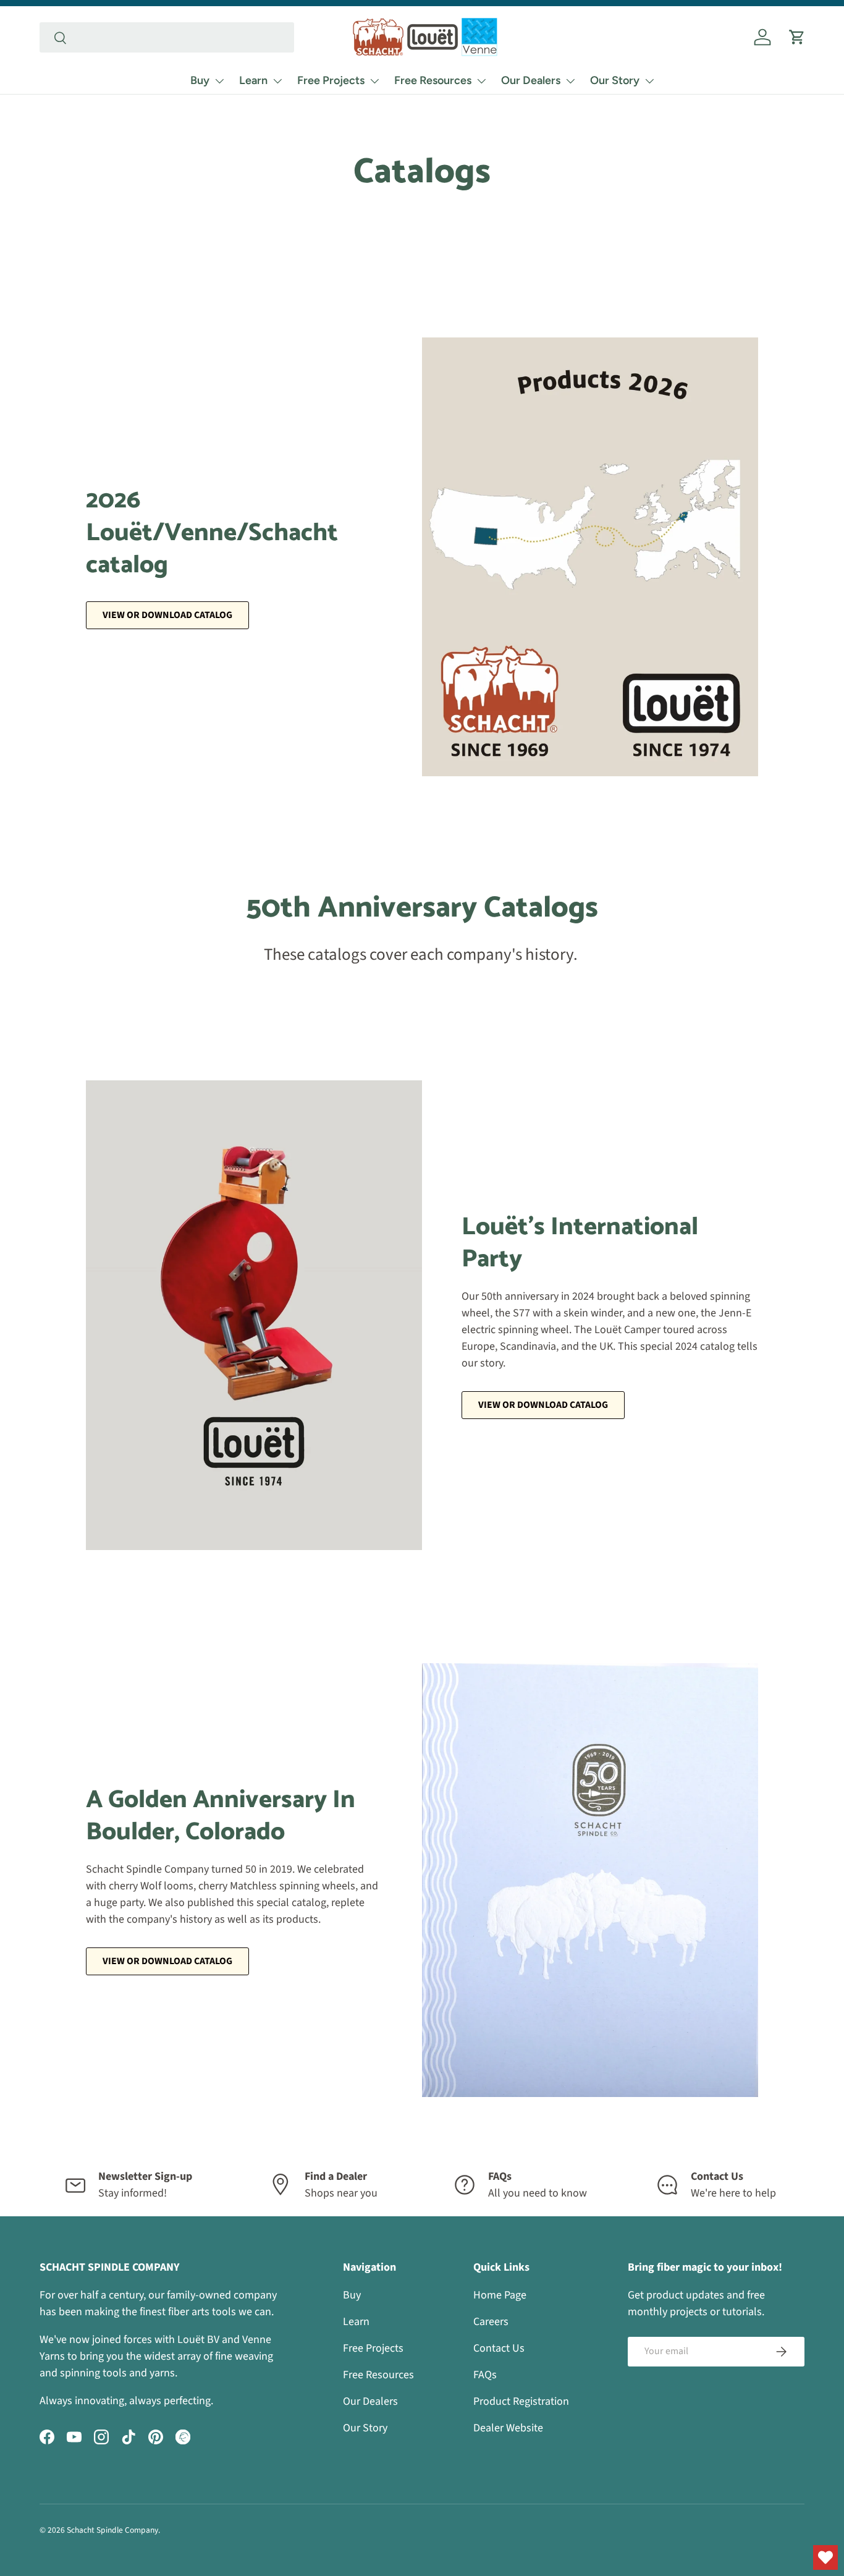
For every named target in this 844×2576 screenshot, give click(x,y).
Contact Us (499, 2348)
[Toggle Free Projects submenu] (374, 81)
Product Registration (521, 2401)
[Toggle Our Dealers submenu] (570, 81)
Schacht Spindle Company (112, 2530)
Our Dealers (531, 80)
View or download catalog (167, 615)
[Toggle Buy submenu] (219, 81)
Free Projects (331, 80)
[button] (797, 37)
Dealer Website (508, 2428)
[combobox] (167, 37)
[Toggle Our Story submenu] (649, 81)
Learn (253, 80)
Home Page (500, 2295)
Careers (491, 2322)
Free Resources (433, 80)
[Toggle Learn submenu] (277, 81)
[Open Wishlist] (825, 2557)
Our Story (615, 80)
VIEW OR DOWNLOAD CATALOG (543, 1405)
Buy (200, 80)
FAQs (485, 2375)
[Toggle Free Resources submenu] (481, 81)
